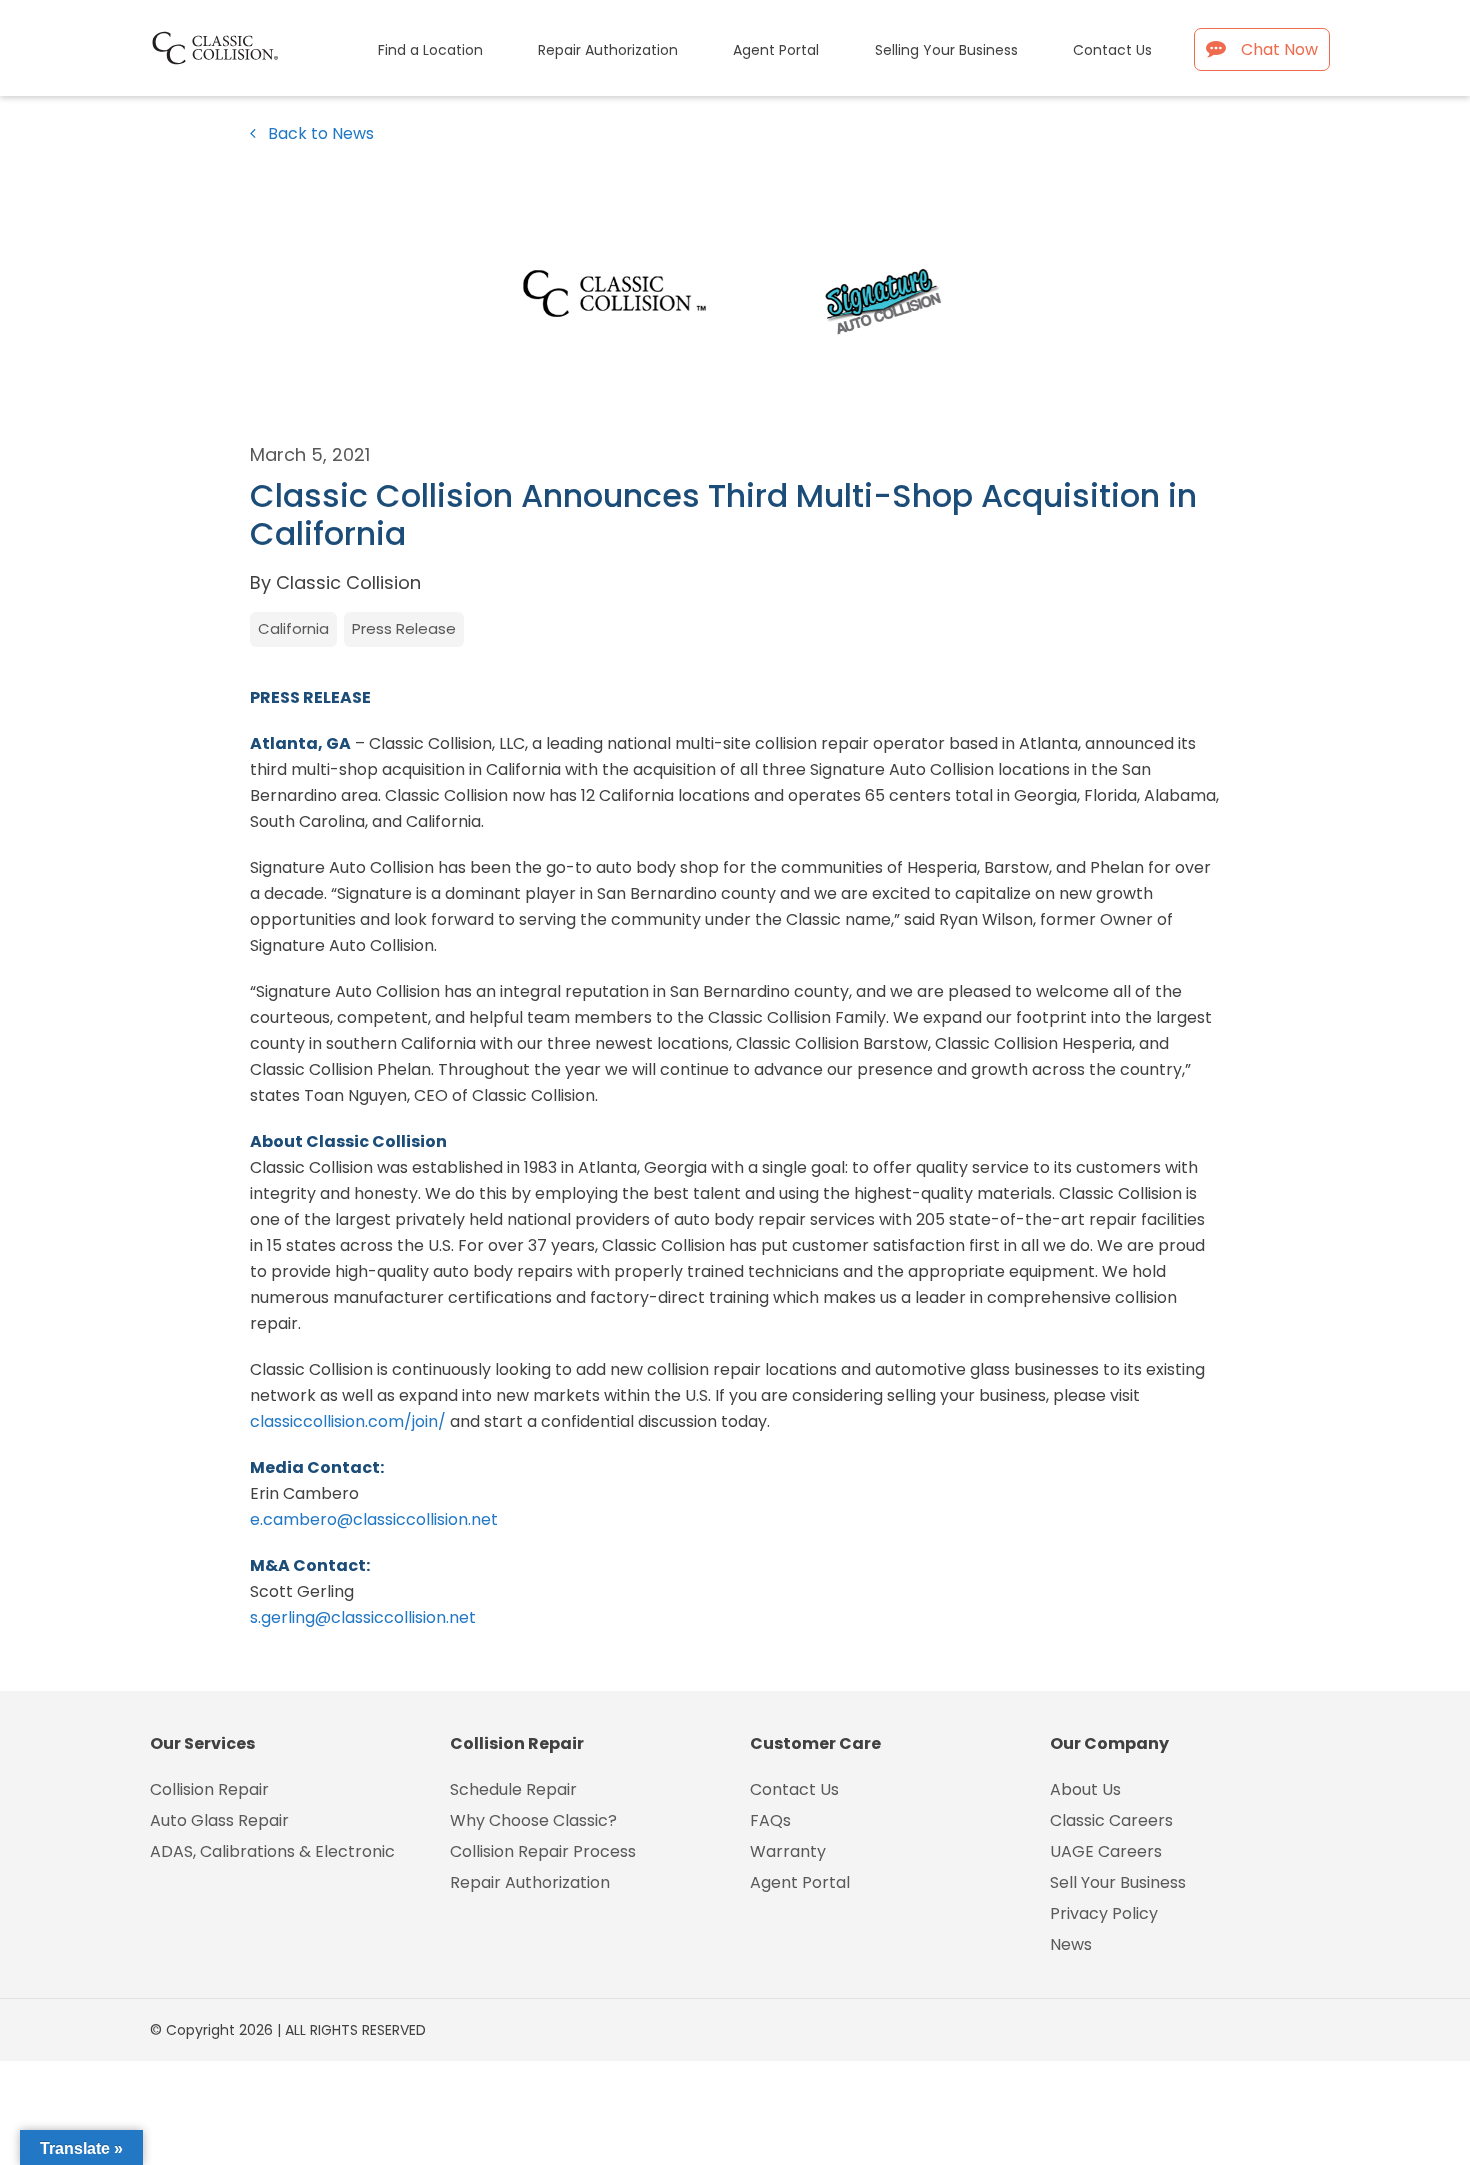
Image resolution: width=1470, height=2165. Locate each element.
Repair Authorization (530, 1882)
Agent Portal (800, 1882)
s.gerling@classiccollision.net (363, 1617)
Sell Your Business (1118, 1882)
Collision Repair (209, 1789)
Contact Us (794, 1789)
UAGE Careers (1106, 1851)
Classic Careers (1111, 1820)
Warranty (788, 1851)
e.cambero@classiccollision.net (374, 1519)
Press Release (404, 628)
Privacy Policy (1104, 1913)
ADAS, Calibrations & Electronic (272, 1851)
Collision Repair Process (543, 1851)
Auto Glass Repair (219, 1820)
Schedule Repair (513, 1789)
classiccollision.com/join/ (348, 1421)
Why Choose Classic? (533, 1820)
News (1071, 1944)
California (293, 628)
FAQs (770, 1820)
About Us (1085, 1789)
